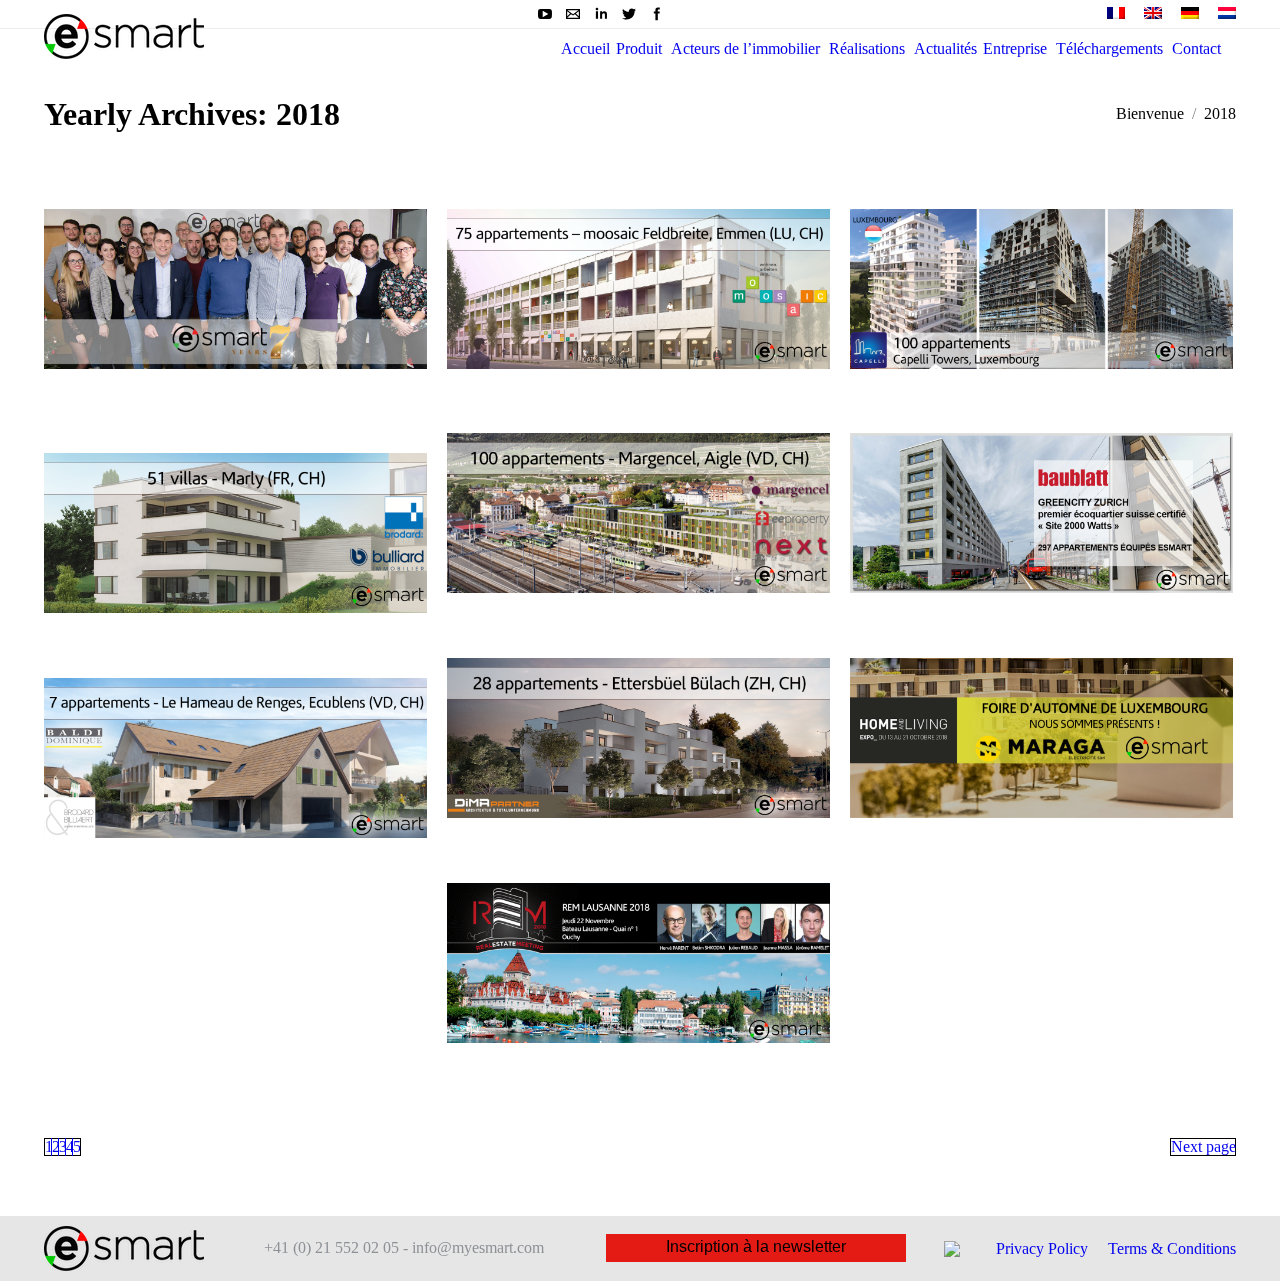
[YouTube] (545, 14)
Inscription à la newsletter (756, 1246)
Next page (1203, 1146)
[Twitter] (629, 14)
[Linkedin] (601, 14)
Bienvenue (1150, 113)
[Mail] (573, 14)
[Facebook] (657, 14)
